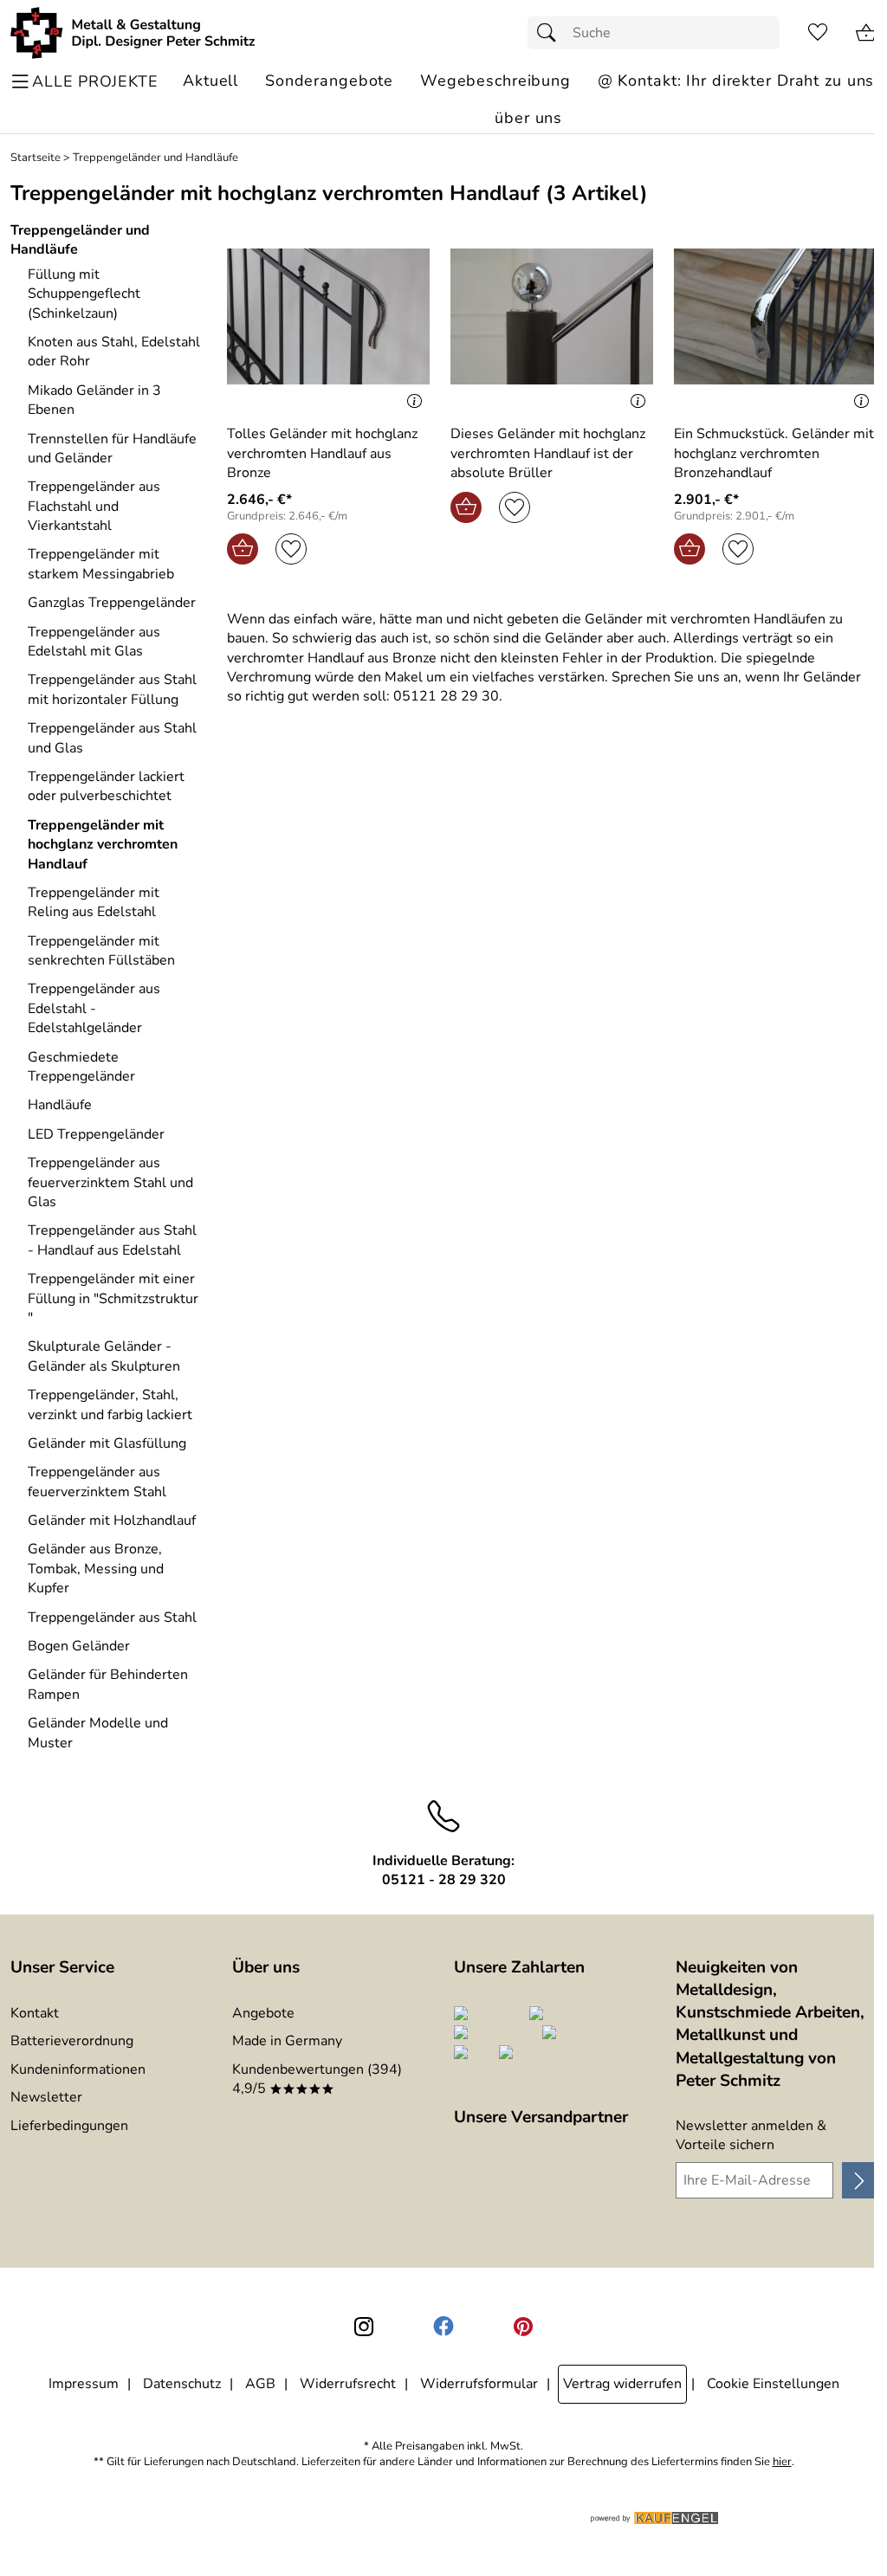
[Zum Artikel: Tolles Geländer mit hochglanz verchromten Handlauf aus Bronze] (328, 316)
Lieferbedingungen (69, 2126)
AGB (260, 2384)
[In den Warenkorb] (243, 549)
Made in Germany (287, 2041)
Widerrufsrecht (348, 2384)
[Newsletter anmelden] (859, 2180)
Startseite (36, 158)
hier (782, 2462)
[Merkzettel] (818, 33)
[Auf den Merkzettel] (291, 549)
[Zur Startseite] (133, 33)
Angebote (263, 2013)
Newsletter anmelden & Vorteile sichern (751, 2135)
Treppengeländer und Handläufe (155, 158)
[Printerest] (523, 2327)
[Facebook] (443, 2327)
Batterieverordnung (72, 2041)
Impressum (84, 2384)
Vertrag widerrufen (622, 2384)
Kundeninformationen (78, 2069)
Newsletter (46, 2097)
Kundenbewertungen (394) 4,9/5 (317, 2079)
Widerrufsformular (479, 2384)
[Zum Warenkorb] (866, 33)
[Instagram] (364, 2327)
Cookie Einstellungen (773, 2384)
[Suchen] (551, 33)
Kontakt (35, 2013)
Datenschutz (182, 2384)
